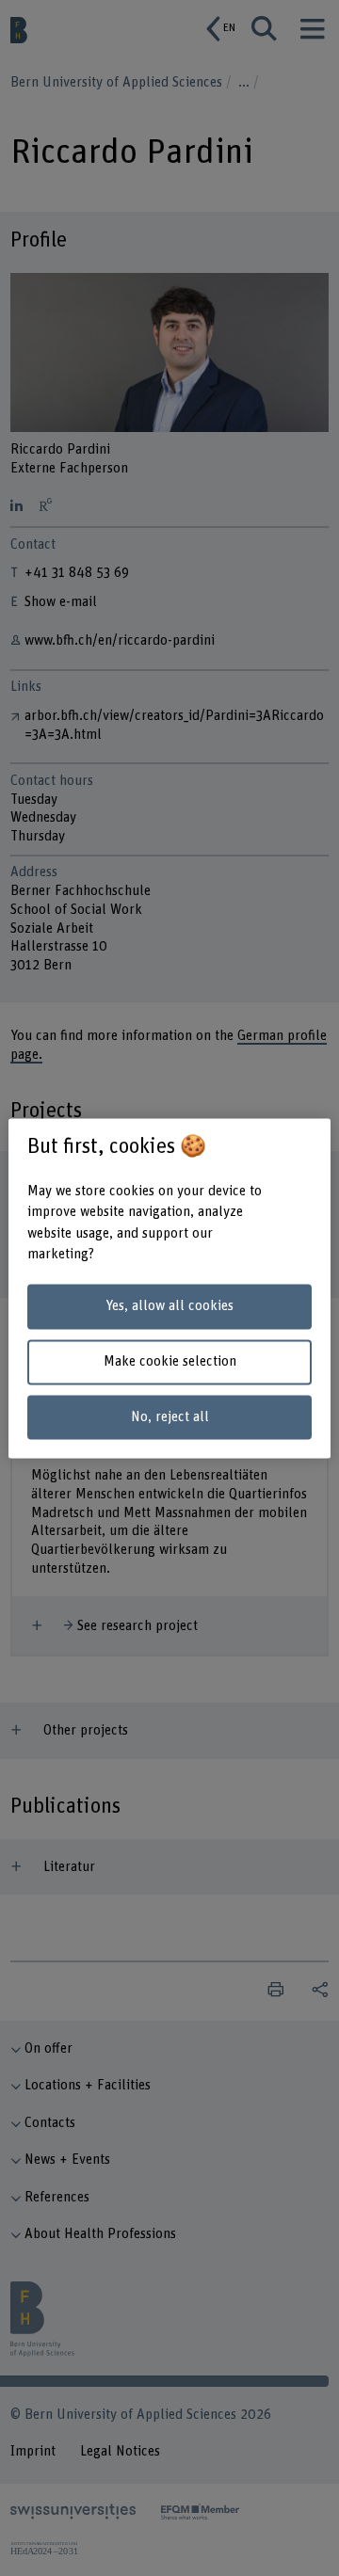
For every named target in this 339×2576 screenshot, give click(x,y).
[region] (169, 1288)
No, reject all (170, 1417)
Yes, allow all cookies (169, 1307)
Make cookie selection (170, 1361)
